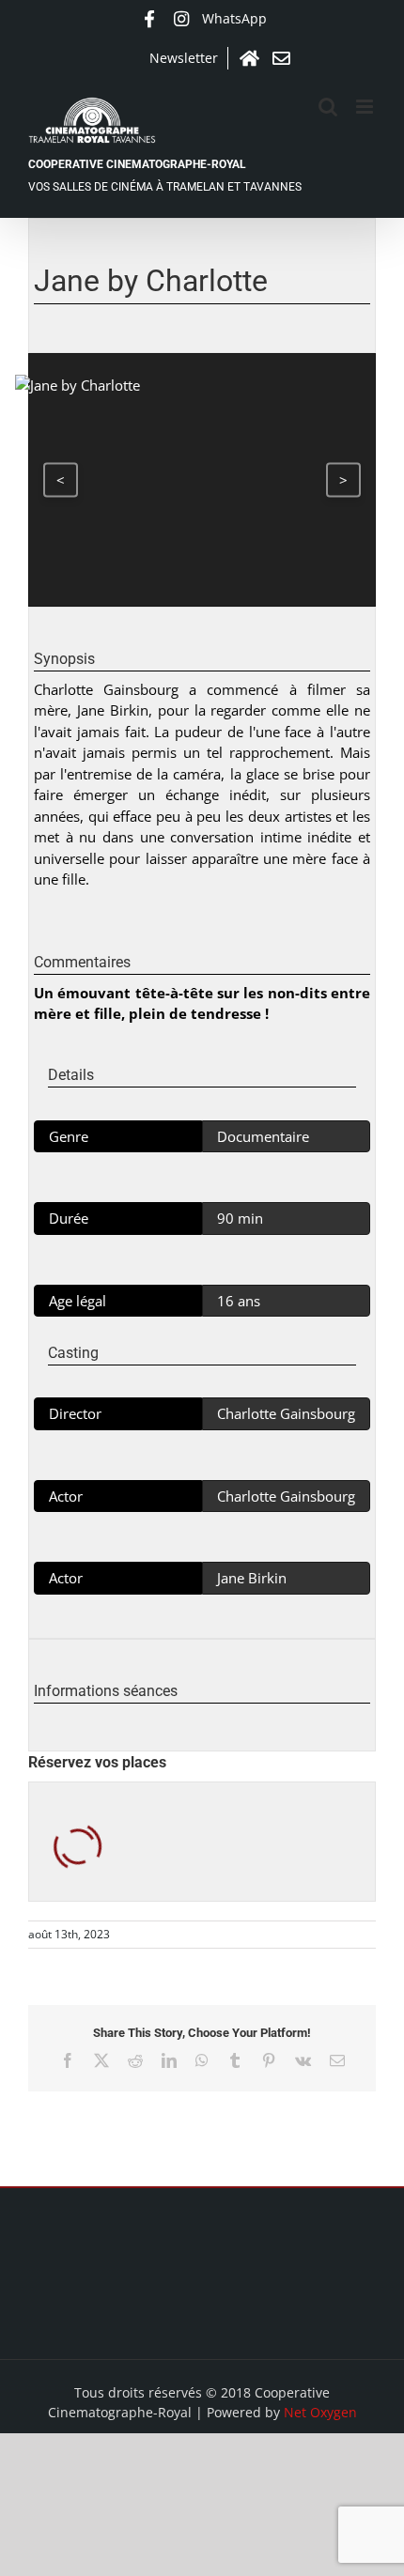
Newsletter (184, 58)
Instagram (181, 19)
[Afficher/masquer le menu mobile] (366, 107)
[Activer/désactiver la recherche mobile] (328, 107)
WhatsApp (234, 18)
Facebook (149, 19)
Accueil (249, 58)
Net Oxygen (320, 2412)
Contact (281, 58)
